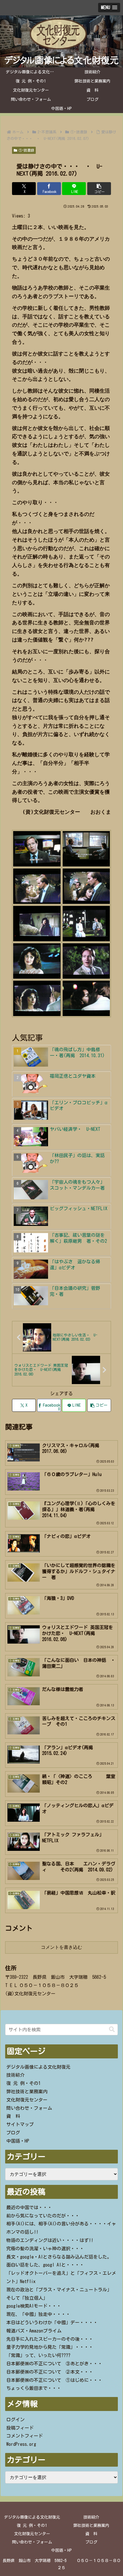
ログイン (15, 2420)
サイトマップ (20, 2124)
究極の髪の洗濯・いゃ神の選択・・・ (45, 2249)
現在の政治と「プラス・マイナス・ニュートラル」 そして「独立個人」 (61, 2294)
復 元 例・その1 (23, 2083)
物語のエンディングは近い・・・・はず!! (50, 2240)
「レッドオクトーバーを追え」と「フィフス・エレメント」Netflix (61, 2277)
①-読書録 (26, 150)
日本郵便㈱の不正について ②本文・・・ (50, 2372)
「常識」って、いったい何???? (38, 2355)
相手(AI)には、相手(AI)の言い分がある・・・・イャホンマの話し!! (61, 2228)
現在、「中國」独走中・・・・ (38, 2314)
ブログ (13, 2133)
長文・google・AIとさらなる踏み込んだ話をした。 (59, 2257)
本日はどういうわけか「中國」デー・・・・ (52, 2322)
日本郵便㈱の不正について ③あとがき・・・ (54, 2364)
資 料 (13, 2116)
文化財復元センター (27, 2100)
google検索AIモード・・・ (34, 2306)
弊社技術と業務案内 (27, 2092)
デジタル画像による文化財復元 (38, 2067)
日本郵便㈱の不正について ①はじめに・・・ (54, 2380)
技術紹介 (15, 2075)
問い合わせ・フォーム (29, 2108)
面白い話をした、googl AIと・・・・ (45, 2265)
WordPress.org (21, 2444)
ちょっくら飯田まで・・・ (34, 2388)
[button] (99, 189)
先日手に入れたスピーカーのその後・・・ (50, 2339)
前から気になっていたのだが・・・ (43, 2216)
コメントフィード (25, 2436)
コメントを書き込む (61, 1947)
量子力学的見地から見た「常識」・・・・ (50, 2347)
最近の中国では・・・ (29, 2207)
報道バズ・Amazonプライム (34, 2331)
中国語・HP (18, 2141)
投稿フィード (20, 2428)
